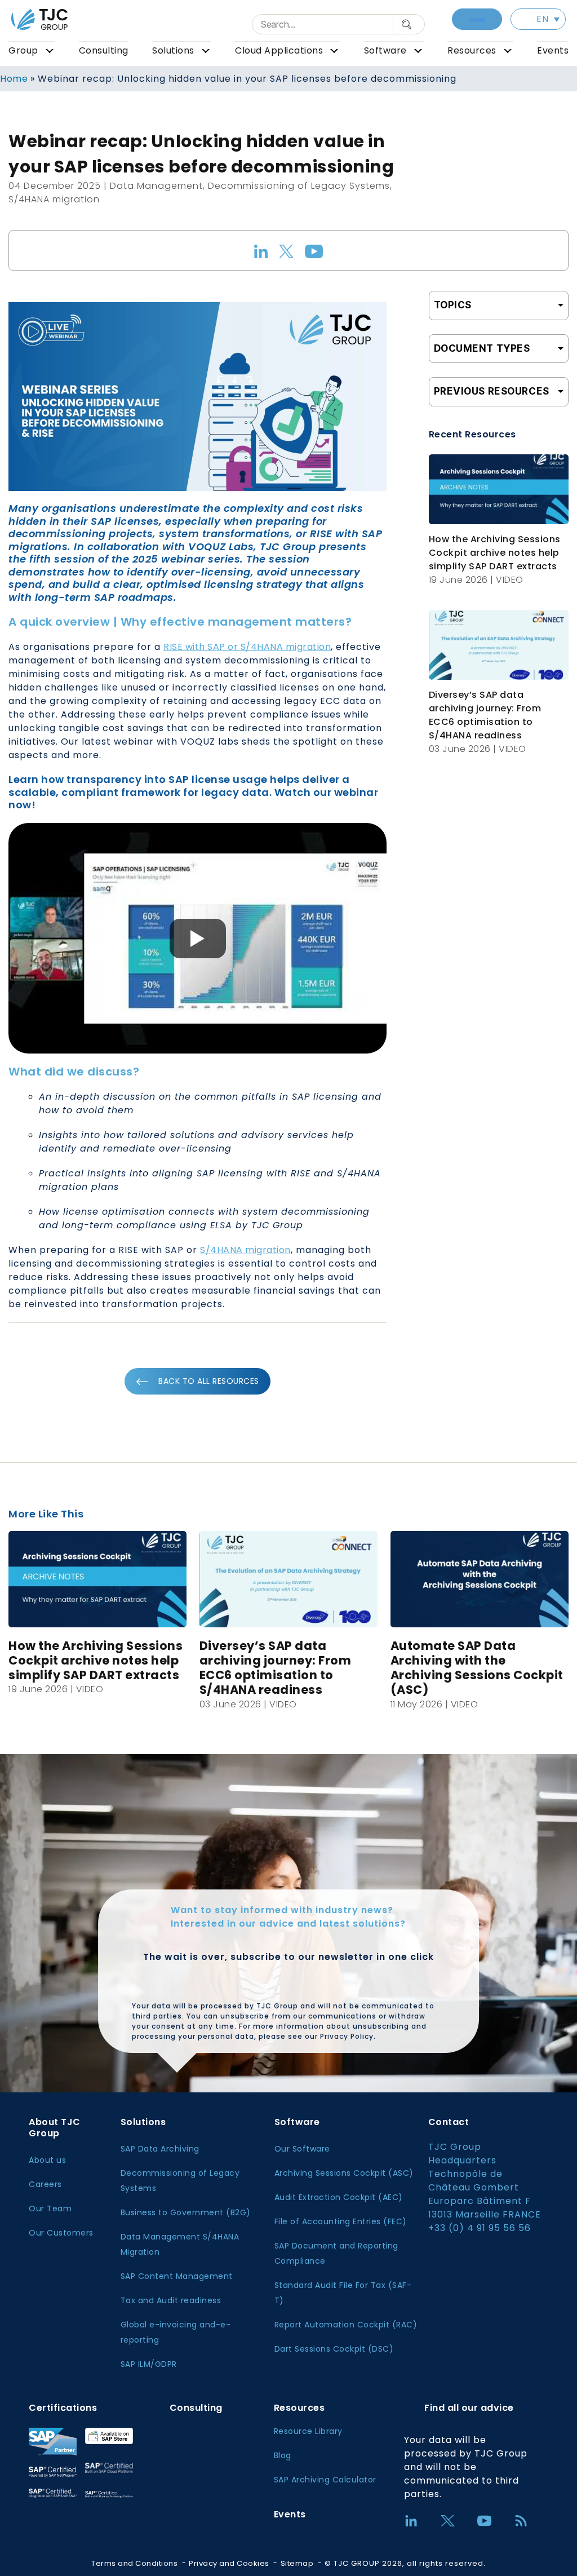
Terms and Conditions (134, 2563)
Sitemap (297, 2563)
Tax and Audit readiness (171, 2300)
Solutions (173, 50)
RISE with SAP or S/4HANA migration (247, 647)
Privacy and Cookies (229, 2563)
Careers (45, 2184)
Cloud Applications (279, 50)
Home (14, 79)
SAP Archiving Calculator (325, 2480)
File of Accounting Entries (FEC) (341, 2221)
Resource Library (308, 2431)
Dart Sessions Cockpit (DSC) (334, 2349)
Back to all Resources (209, 1381)
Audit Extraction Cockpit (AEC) (339, 2197)
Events (553, 50)
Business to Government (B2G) (186, 2212)
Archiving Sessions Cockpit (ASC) (344, 2173)
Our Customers (61, 2233)
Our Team (50, 2208)
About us (47, 2160)
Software (385, 50)
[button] (538, 19)
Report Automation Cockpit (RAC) (346, 2325)
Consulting (104, 50)
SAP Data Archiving (160, 2149)
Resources (472, 50)
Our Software (302, 2149)
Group (23, 50)
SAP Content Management (177, 2276)
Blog (283, 2455)
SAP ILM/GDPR (149, 2364)
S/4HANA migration (245, 1250)
